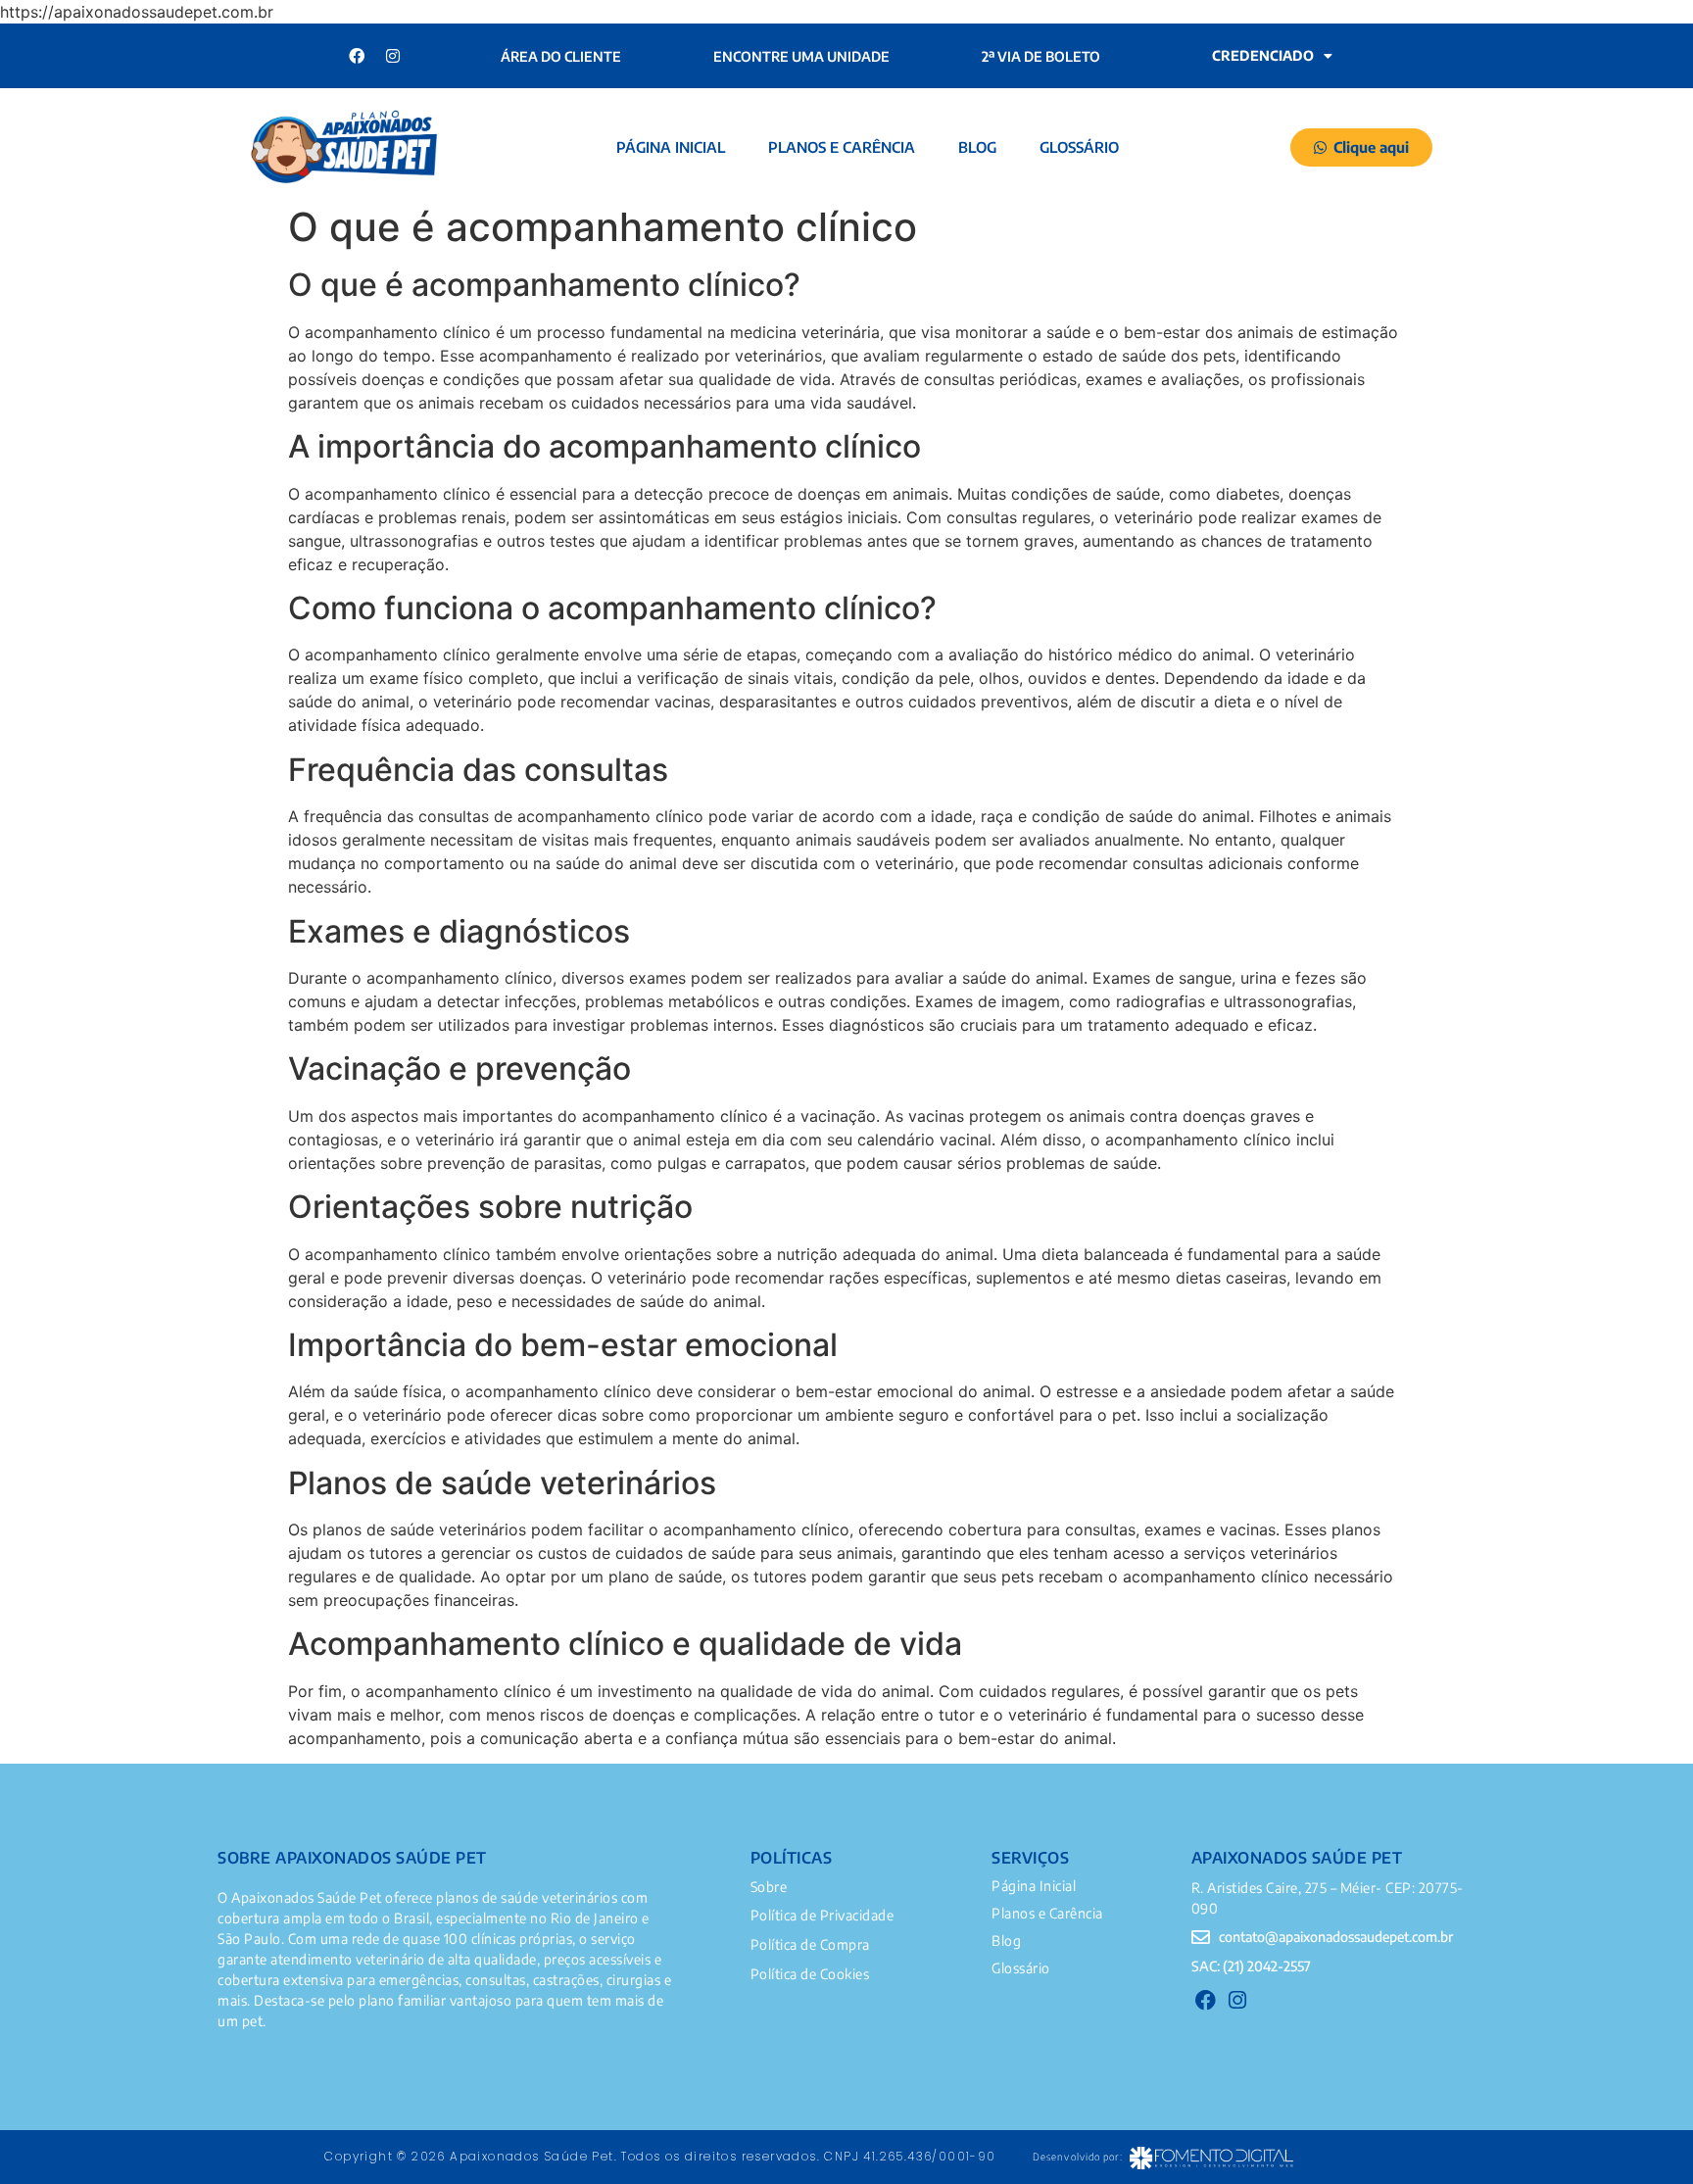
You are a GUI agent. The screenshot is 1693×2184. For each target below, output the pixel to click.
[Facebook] (357, 56)
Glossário (1079, 147)
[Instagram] (393, 56)
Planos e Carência (842, 147)
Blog (977, 147)
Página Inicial (671, 147)
